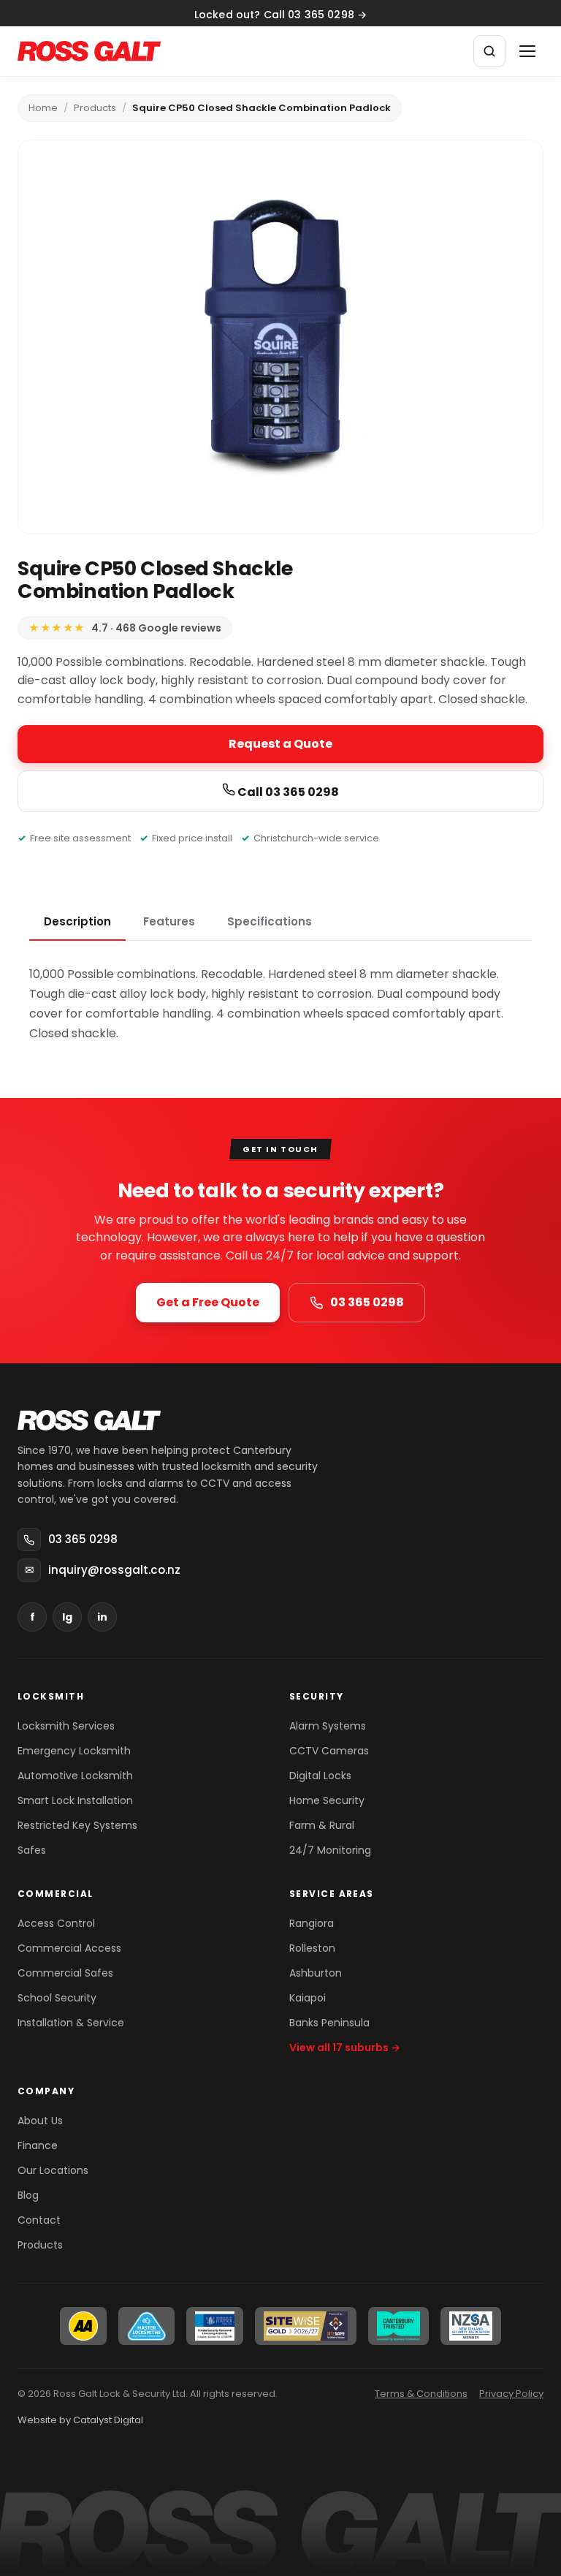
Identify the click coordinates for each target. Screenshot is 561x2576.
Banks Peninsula (329, 2023)
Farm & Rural (322, 1825)
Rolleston (312, 1948)
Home (43, 108)
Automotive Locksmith (75, 1776)
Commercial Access (69, 1948)
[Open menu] (527, 51)
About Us (40, 2121)
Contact (39, 2220)
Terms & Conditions (421, 2394)
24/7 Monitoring (330, 1850)
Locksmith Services (66, 1726)
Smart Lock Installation (75, 1800)
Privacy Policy (511, 2394)
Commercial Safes (65, 1973)
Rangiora (312, 1923)
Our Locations (53, 2170)
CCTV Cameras (329, 1751)
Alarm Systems (328, 1726)
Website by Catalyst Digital (80, 2420)
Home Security (327, 1800)
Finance (38, 2145)
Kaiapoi (308, 1998)
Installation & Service (71, 2023)
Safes (32, 1850)
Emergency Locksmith (74, 1751)
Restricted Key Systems (77, 1825)
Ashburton (316, 1973)
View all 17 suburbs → (345, 2047)
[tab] (77, 923)
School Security (57, 1998)
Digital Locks (320, 1776)
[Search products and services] (489, 51)
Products (95, 108)
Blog (28, 2195)
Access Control (56, 1923)
